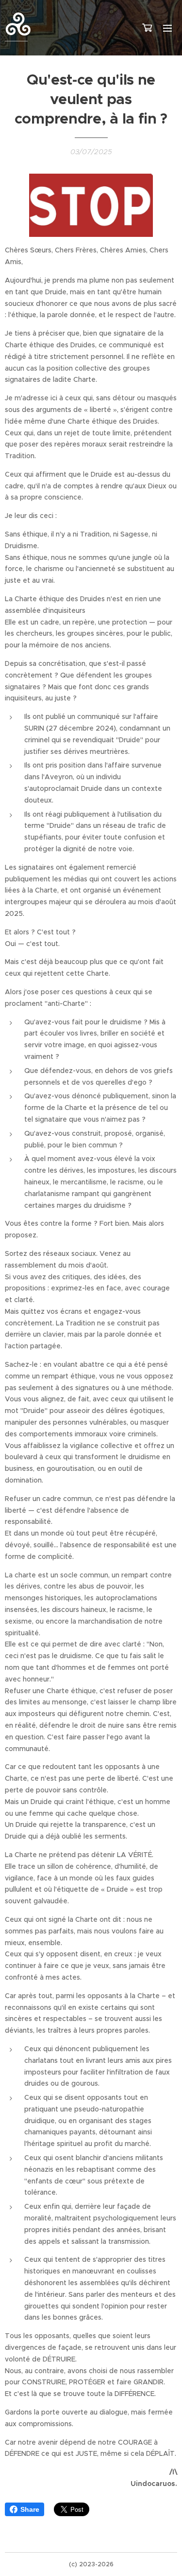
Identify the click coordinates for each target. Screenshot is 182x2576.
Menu (167, 28)
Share (30, 2509)
